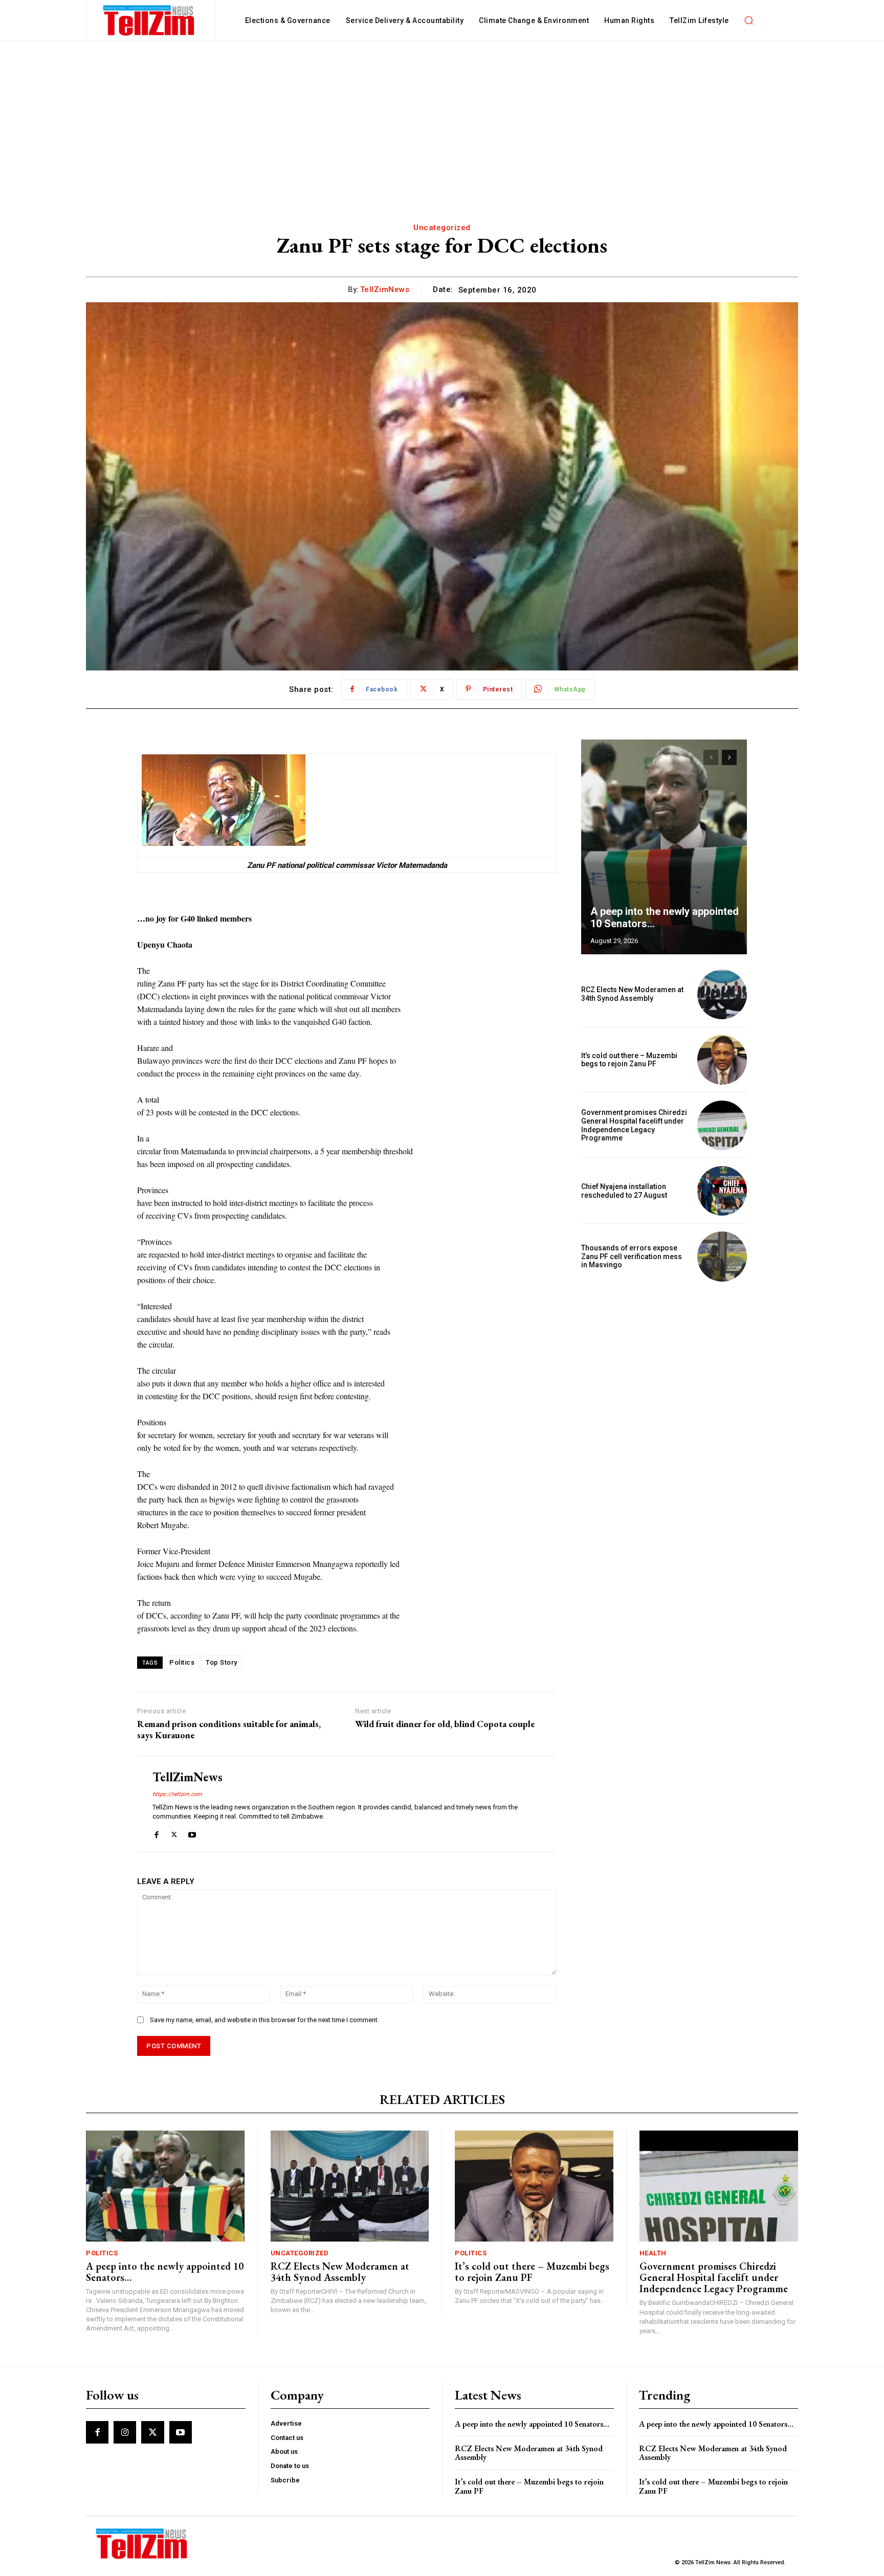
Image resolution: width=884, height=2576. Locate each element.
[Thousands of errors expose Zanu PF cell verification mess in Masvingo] (722, 1256)
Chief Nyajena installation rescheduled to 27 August (624, 1191)
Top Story (222, 1662)
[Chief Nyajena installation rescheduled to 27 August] (722, 1191)
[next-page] (729, 757)
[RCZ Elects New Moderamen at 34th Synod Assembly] (722, 994)
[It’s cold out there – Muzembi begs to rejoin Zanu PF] (722, 1060)
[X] (174, 1833)
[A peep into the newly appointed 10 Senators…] (664, 847)
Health (653, 2253)
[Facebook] (156, 1833)
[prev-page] (711, 757)
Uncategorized (442, 228)
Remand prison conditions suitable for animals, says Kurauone (229, 1729)
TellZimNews (385, 289)
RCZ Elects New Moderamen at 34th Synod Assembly (632, 994)
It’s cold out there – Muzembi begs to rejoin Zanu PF (629, 1060)
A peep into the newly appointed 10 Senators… (165, 2272)
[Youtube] (192, 1833)
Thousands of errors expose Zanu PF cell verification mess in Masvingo (632, 1257)
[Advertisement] (442, 118)
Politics (182, 1662)
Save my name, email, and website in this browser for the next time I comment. (264, 2020)
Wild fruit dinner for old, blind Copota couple (445, 1724)
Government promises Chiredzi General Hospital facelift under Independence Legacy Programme (634, 1125)
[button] (749, 20)
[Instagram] (125, 2432)
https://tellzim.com (177, 1794)
